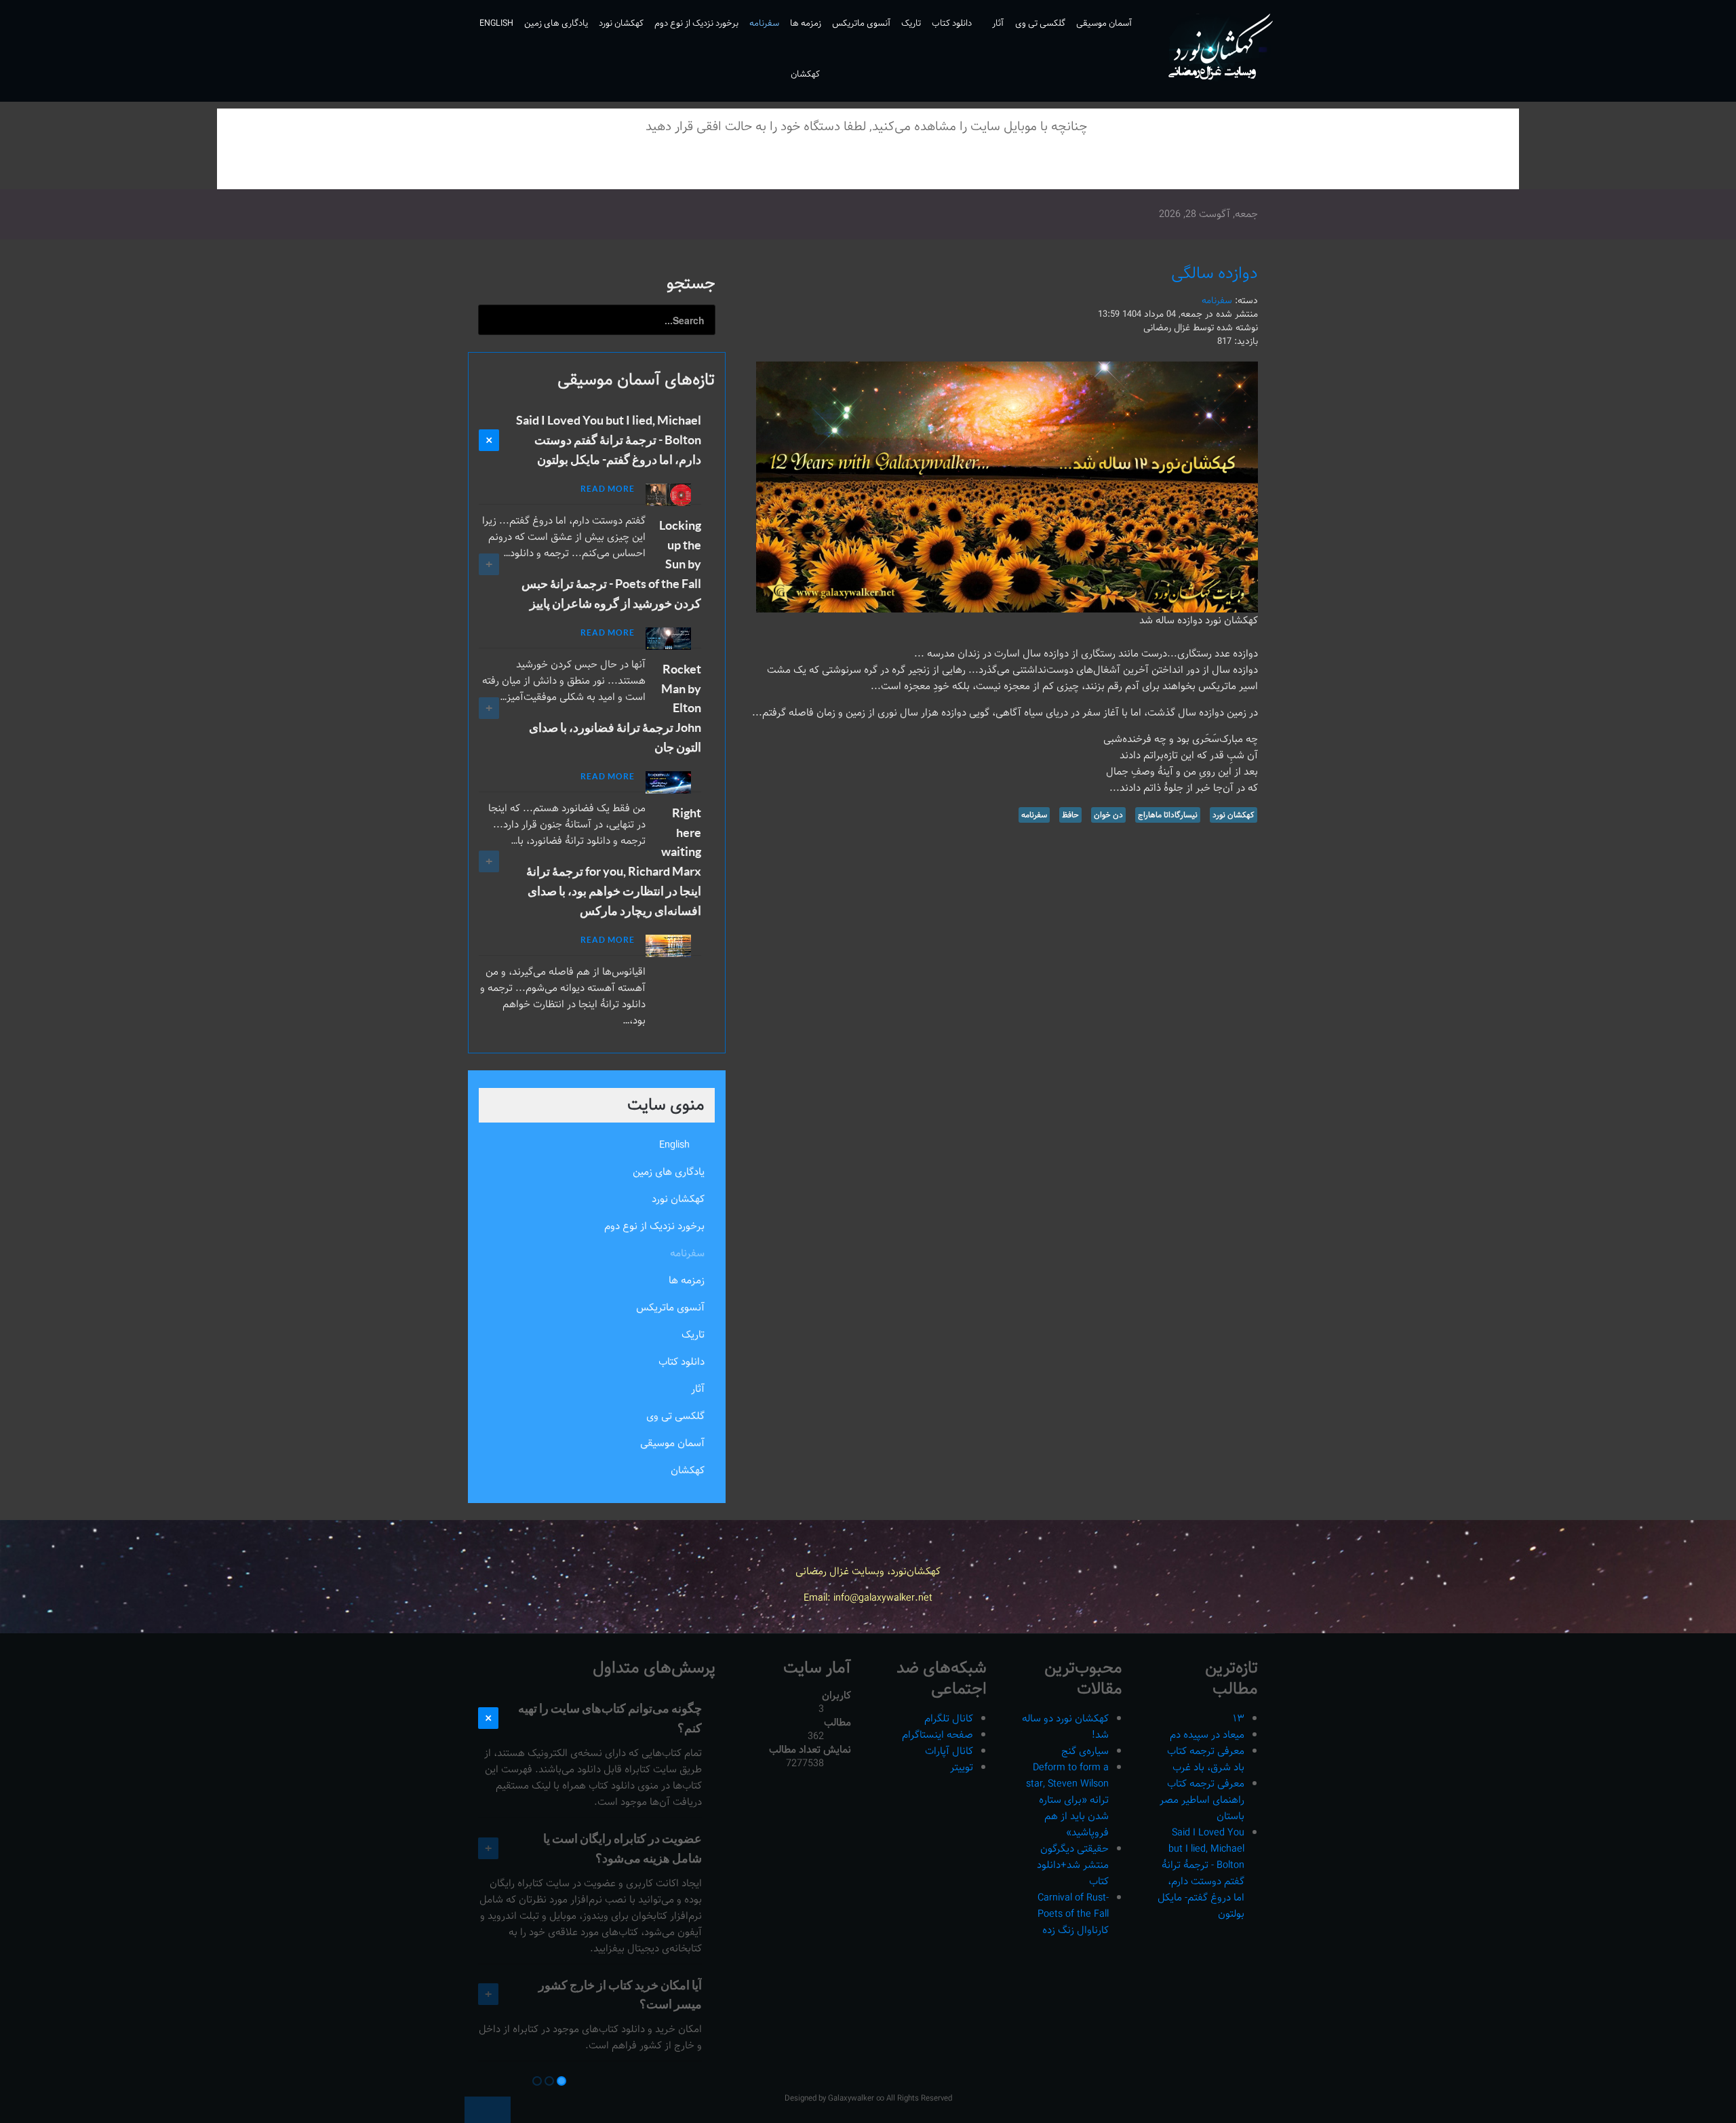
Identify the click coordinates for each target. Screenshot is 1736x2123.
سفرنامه (1217, 300)
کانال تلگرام (949, 1718)
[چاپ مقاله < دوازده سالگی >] (775, 299)
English (674, 1145)
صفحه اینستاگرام (938, 1735)
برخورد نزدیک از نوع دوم (654, 1226)
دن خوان (1108, 815)
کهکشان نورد (1234, 815)
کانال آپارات (949, 1751)
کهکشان (688, 1470)
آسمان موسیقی (672, 1443)
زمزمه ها (687, 1280)
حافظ (1070, 815)
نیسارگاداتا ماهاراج (1168, 815)
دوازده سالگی (1215, 273)
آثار (698, 1389)
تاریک (693, 1335)
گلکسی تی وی (675, 1416)
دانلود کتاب (682, 1362)
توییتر (962, 1767)
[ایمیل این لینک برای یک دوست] (759, 299)
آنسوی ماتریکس (670, 1307)
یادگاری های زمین (669, 1172)
